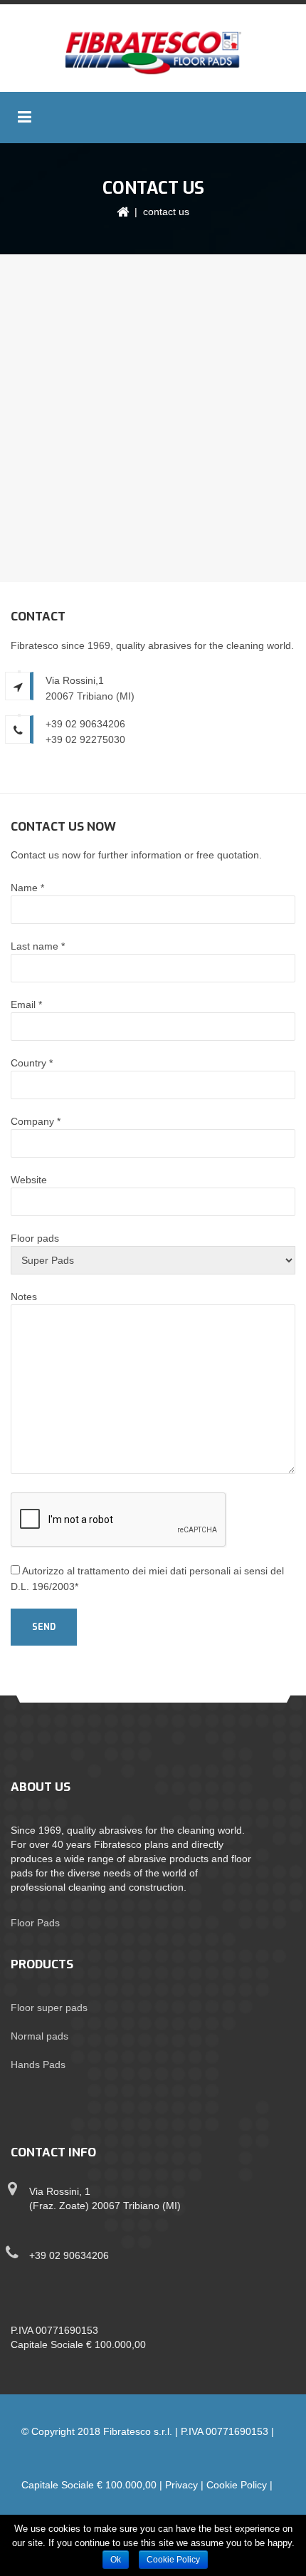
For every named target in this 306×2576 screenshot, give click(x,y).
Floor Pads (35, 1923)
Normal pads (39, 2036)
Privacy (181, 2485)
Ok (116, 2560)
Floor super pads (49, 2008)
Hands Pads (38, 2065)
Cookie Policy (237, 2485)
